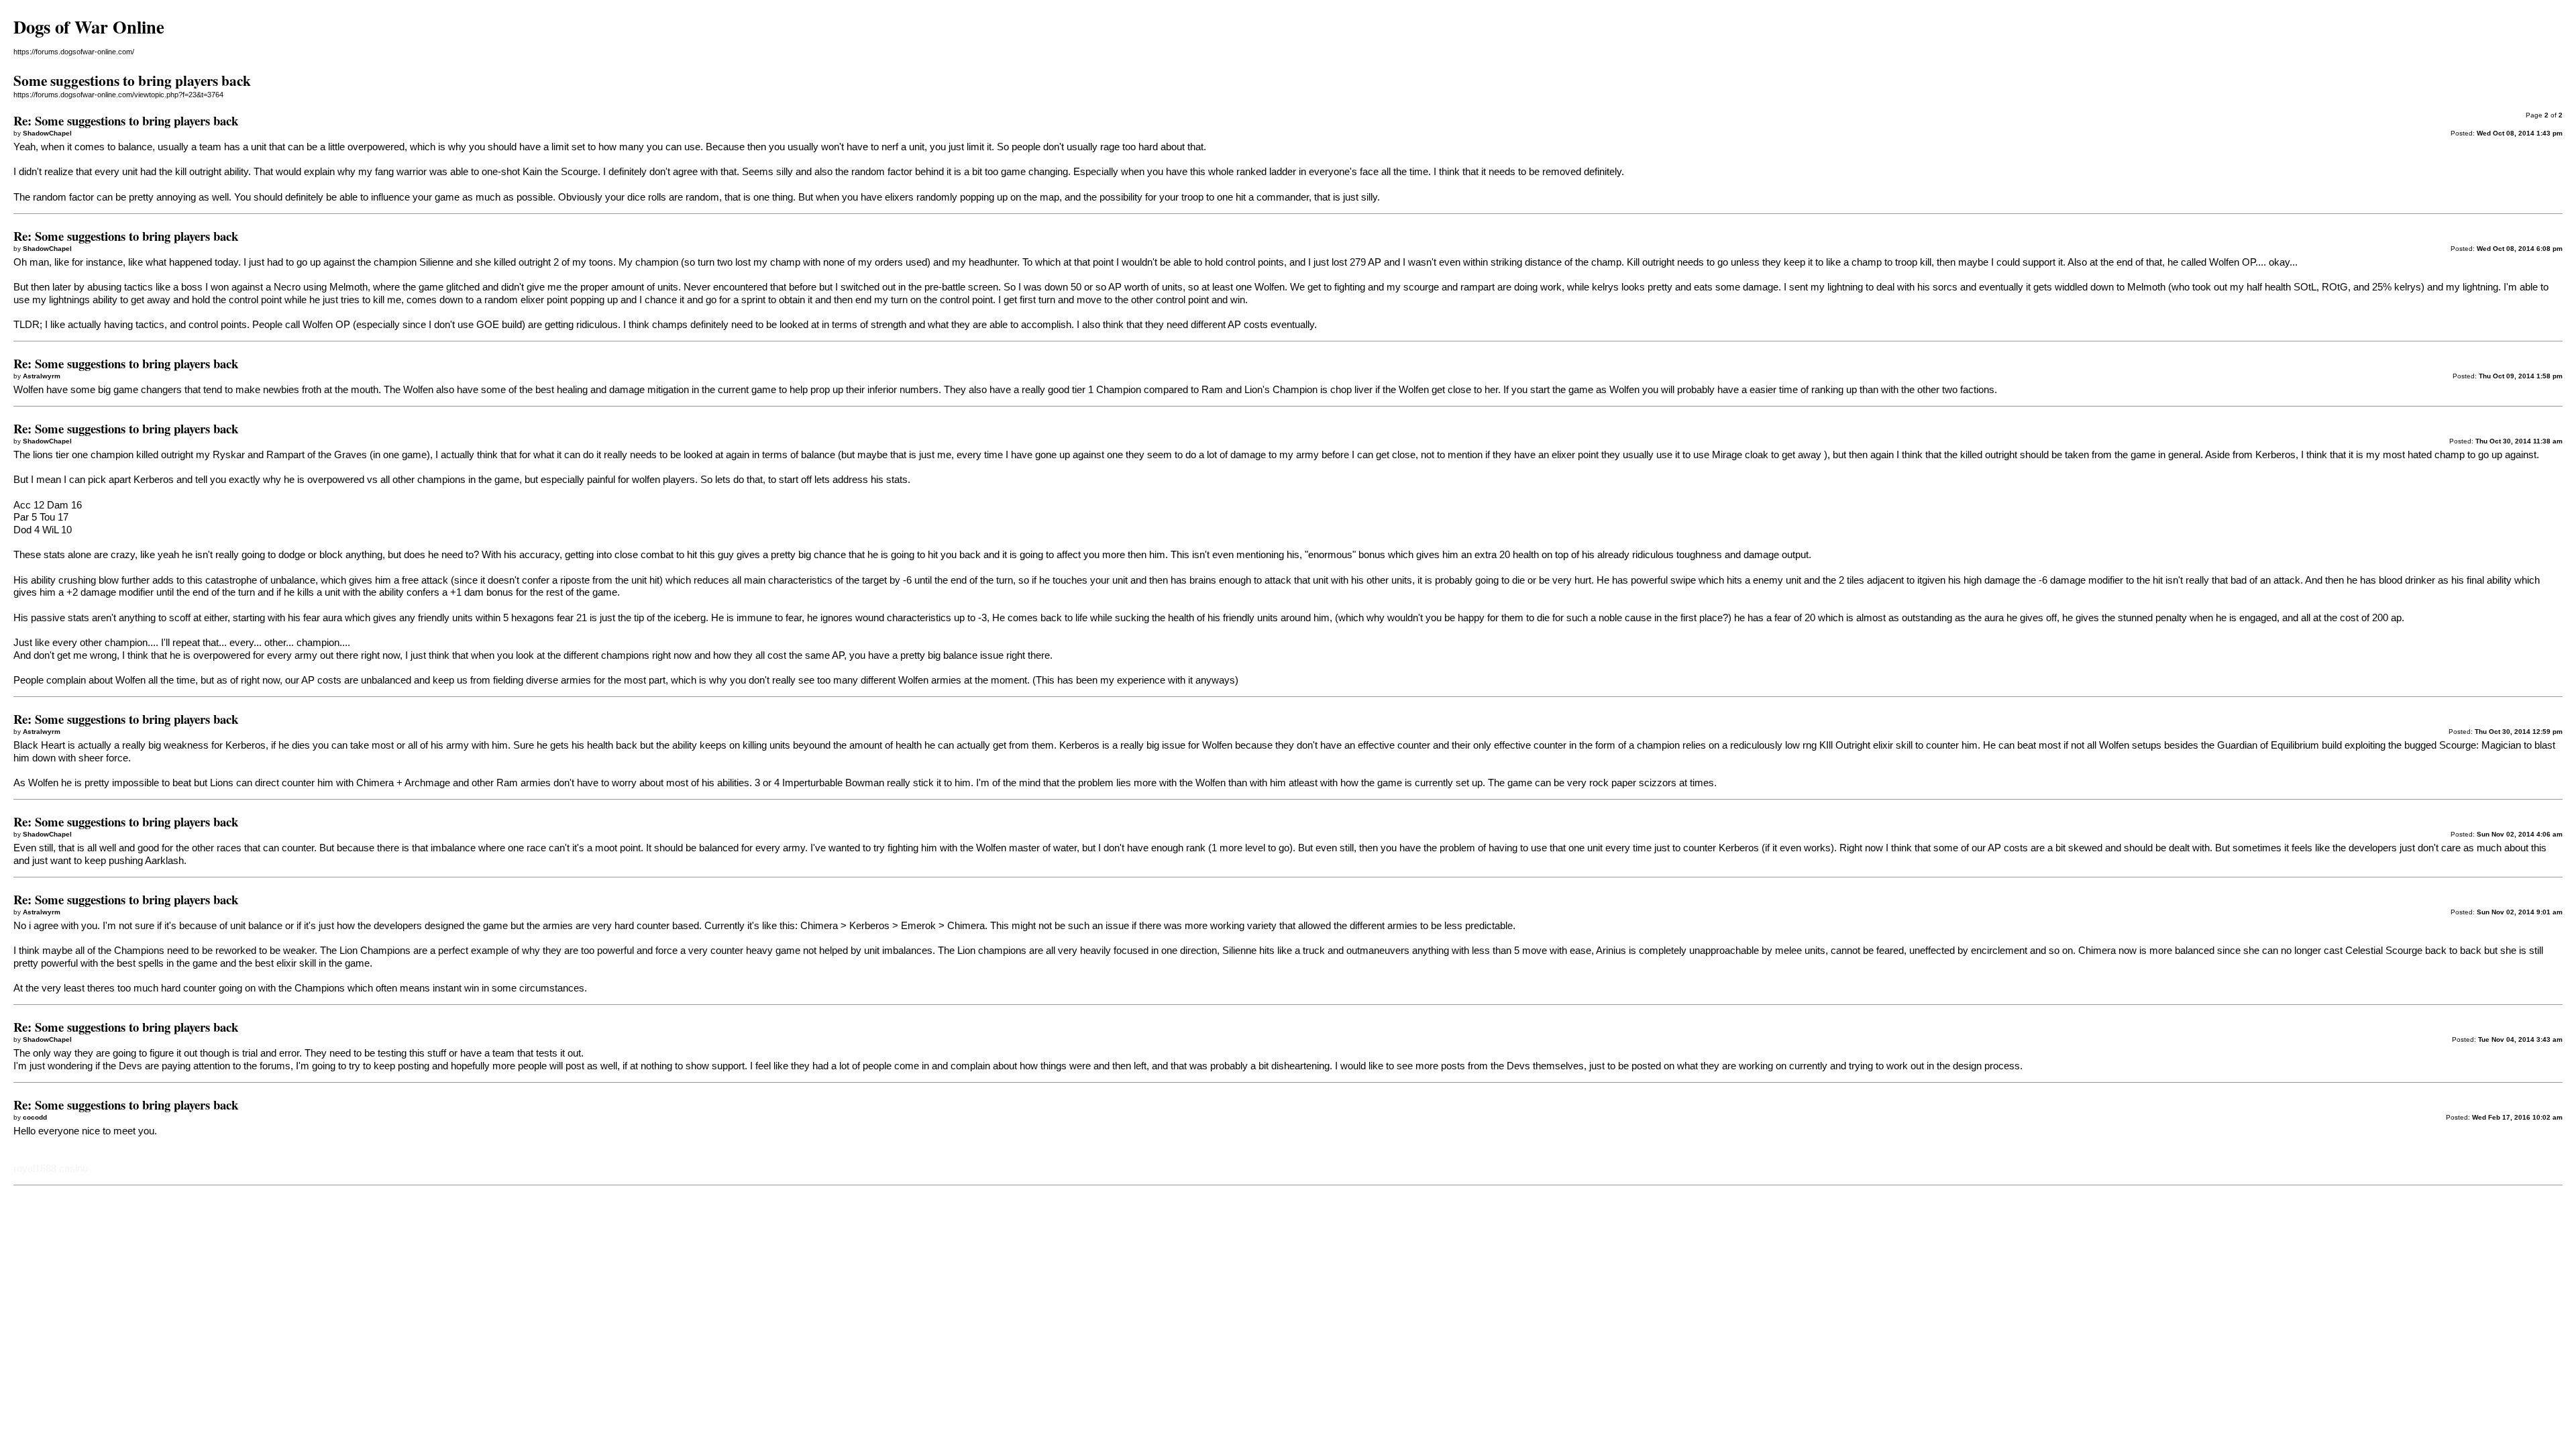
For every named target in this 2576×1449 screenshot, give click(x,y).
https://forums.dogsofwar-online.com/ (74, 52)
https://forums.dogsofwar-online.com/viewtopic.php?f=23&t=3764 (118, 95)
